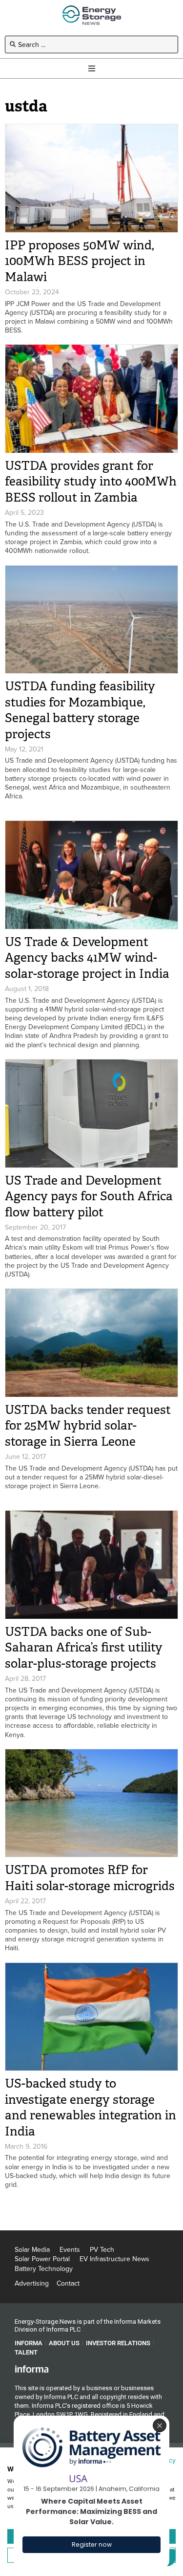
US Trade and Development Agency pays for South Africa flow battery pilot (89, 1196)
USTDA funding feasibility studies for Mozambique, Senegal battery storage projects (80, 710)
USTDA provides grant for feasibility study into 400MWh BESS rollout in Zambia (91, 482)
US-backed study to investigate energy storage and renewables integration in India (91, 2107)
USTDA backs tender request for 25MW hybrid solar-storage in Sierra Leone (88, 1426)
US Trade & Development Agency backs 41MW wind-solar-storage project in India (87, 958)
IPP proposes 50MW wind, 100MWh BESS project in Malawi (80, 261)
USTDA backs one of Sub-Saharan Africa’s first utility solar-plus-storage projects (84, 1648)
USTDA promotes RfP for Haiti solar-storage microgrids (90, 1878)
